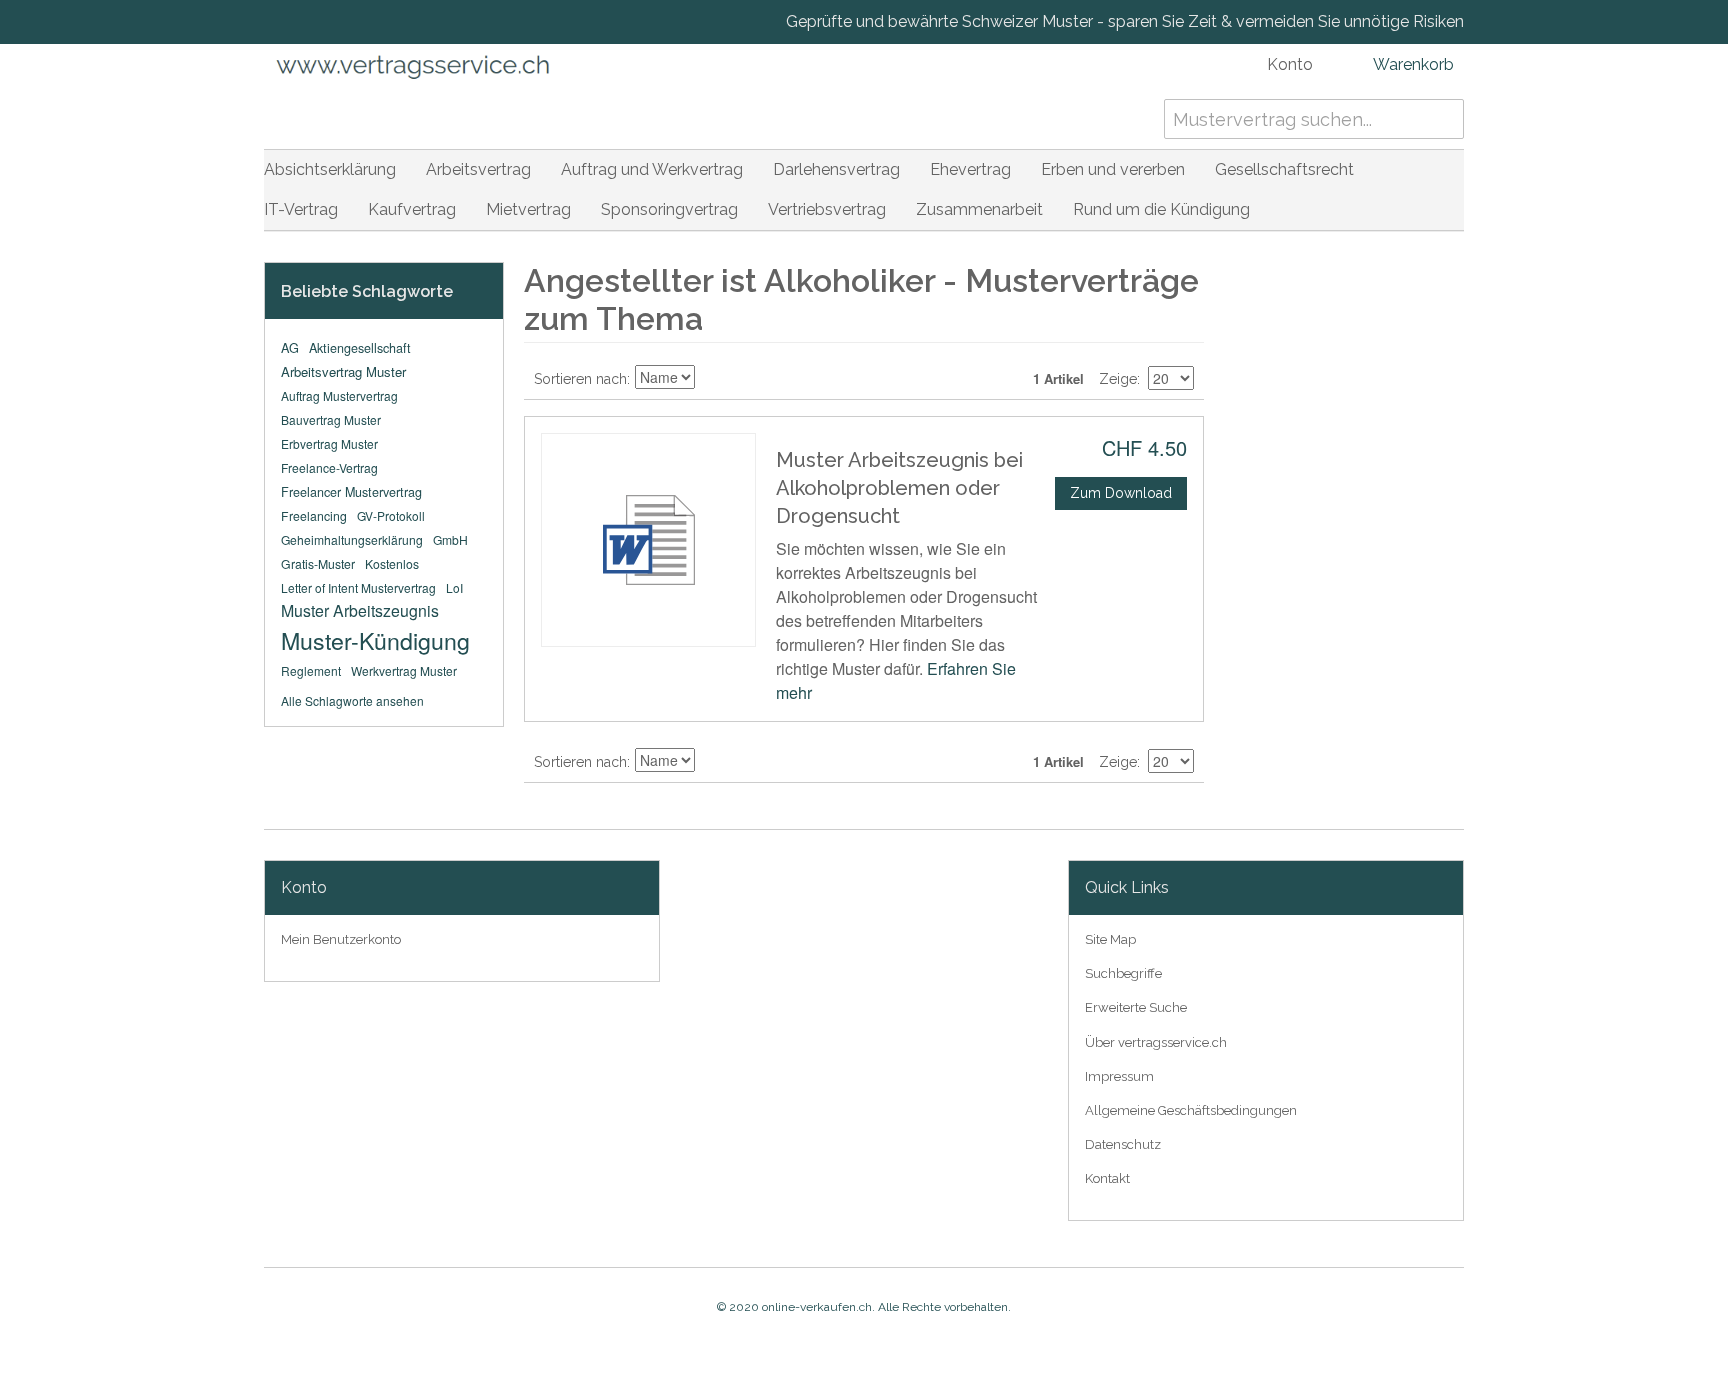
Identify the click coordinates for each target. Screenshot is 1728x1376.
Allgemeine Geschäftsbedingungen (1191, 1110)
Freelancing (314, 515)
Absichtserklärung (330, 169)
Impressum (1119, 1076)
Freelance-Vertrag (329, 467)
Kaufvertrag (412, 209)
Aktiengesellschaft (360, 348)
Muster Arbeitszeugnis (360, 610)
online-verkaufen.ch (817, 1307)
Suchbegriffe (1123, 973)
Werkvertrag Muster (404, 670)
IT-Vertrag (301, 209)
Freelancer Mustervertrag (351, 492)
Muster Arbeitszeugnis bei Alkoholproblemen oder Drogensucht (899, 488)
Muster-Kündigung (375, 640)
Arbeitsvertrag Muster (343, 371)
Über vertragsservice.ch (1156, 1042)
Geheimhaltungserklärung (352, 539)
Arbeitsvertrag (478, 169)
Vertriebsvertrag (827, 209)
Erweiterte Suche (1136, 1007)
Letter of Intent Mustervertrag (358, 587)
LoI (454, 587)
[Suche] (1444, 119)
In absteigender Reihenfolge (713, 379)
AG (290, 347)
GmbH (450, 539)
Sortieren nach (580, 379)
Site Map (1110, 939)
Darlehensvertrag (836, 169)
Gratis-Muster (318, 563)
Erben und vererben (1113, 169)
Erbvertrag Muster (329, 443)
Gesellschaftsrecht (1284, 169)
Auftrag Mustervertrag (339, 395)
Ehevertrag (970, 169)
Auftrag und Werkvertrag (652, 169)
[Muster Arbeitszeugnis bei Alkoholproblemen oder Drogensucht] (648, 540)
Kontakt (1107, 1178)
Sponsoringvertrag (669, 209)
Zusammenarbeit (979, 209)
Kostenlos (392, 563)
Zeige (1118, 379)
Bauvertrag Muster (331, 419)
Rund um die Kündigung (1161, 209)
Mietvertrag (528, 209)
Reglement (311, 670)
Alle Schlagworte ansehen (352, 700)
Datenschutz (1123, 1144)
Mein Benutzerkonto (341, 939)
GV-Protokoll (391, 515)
